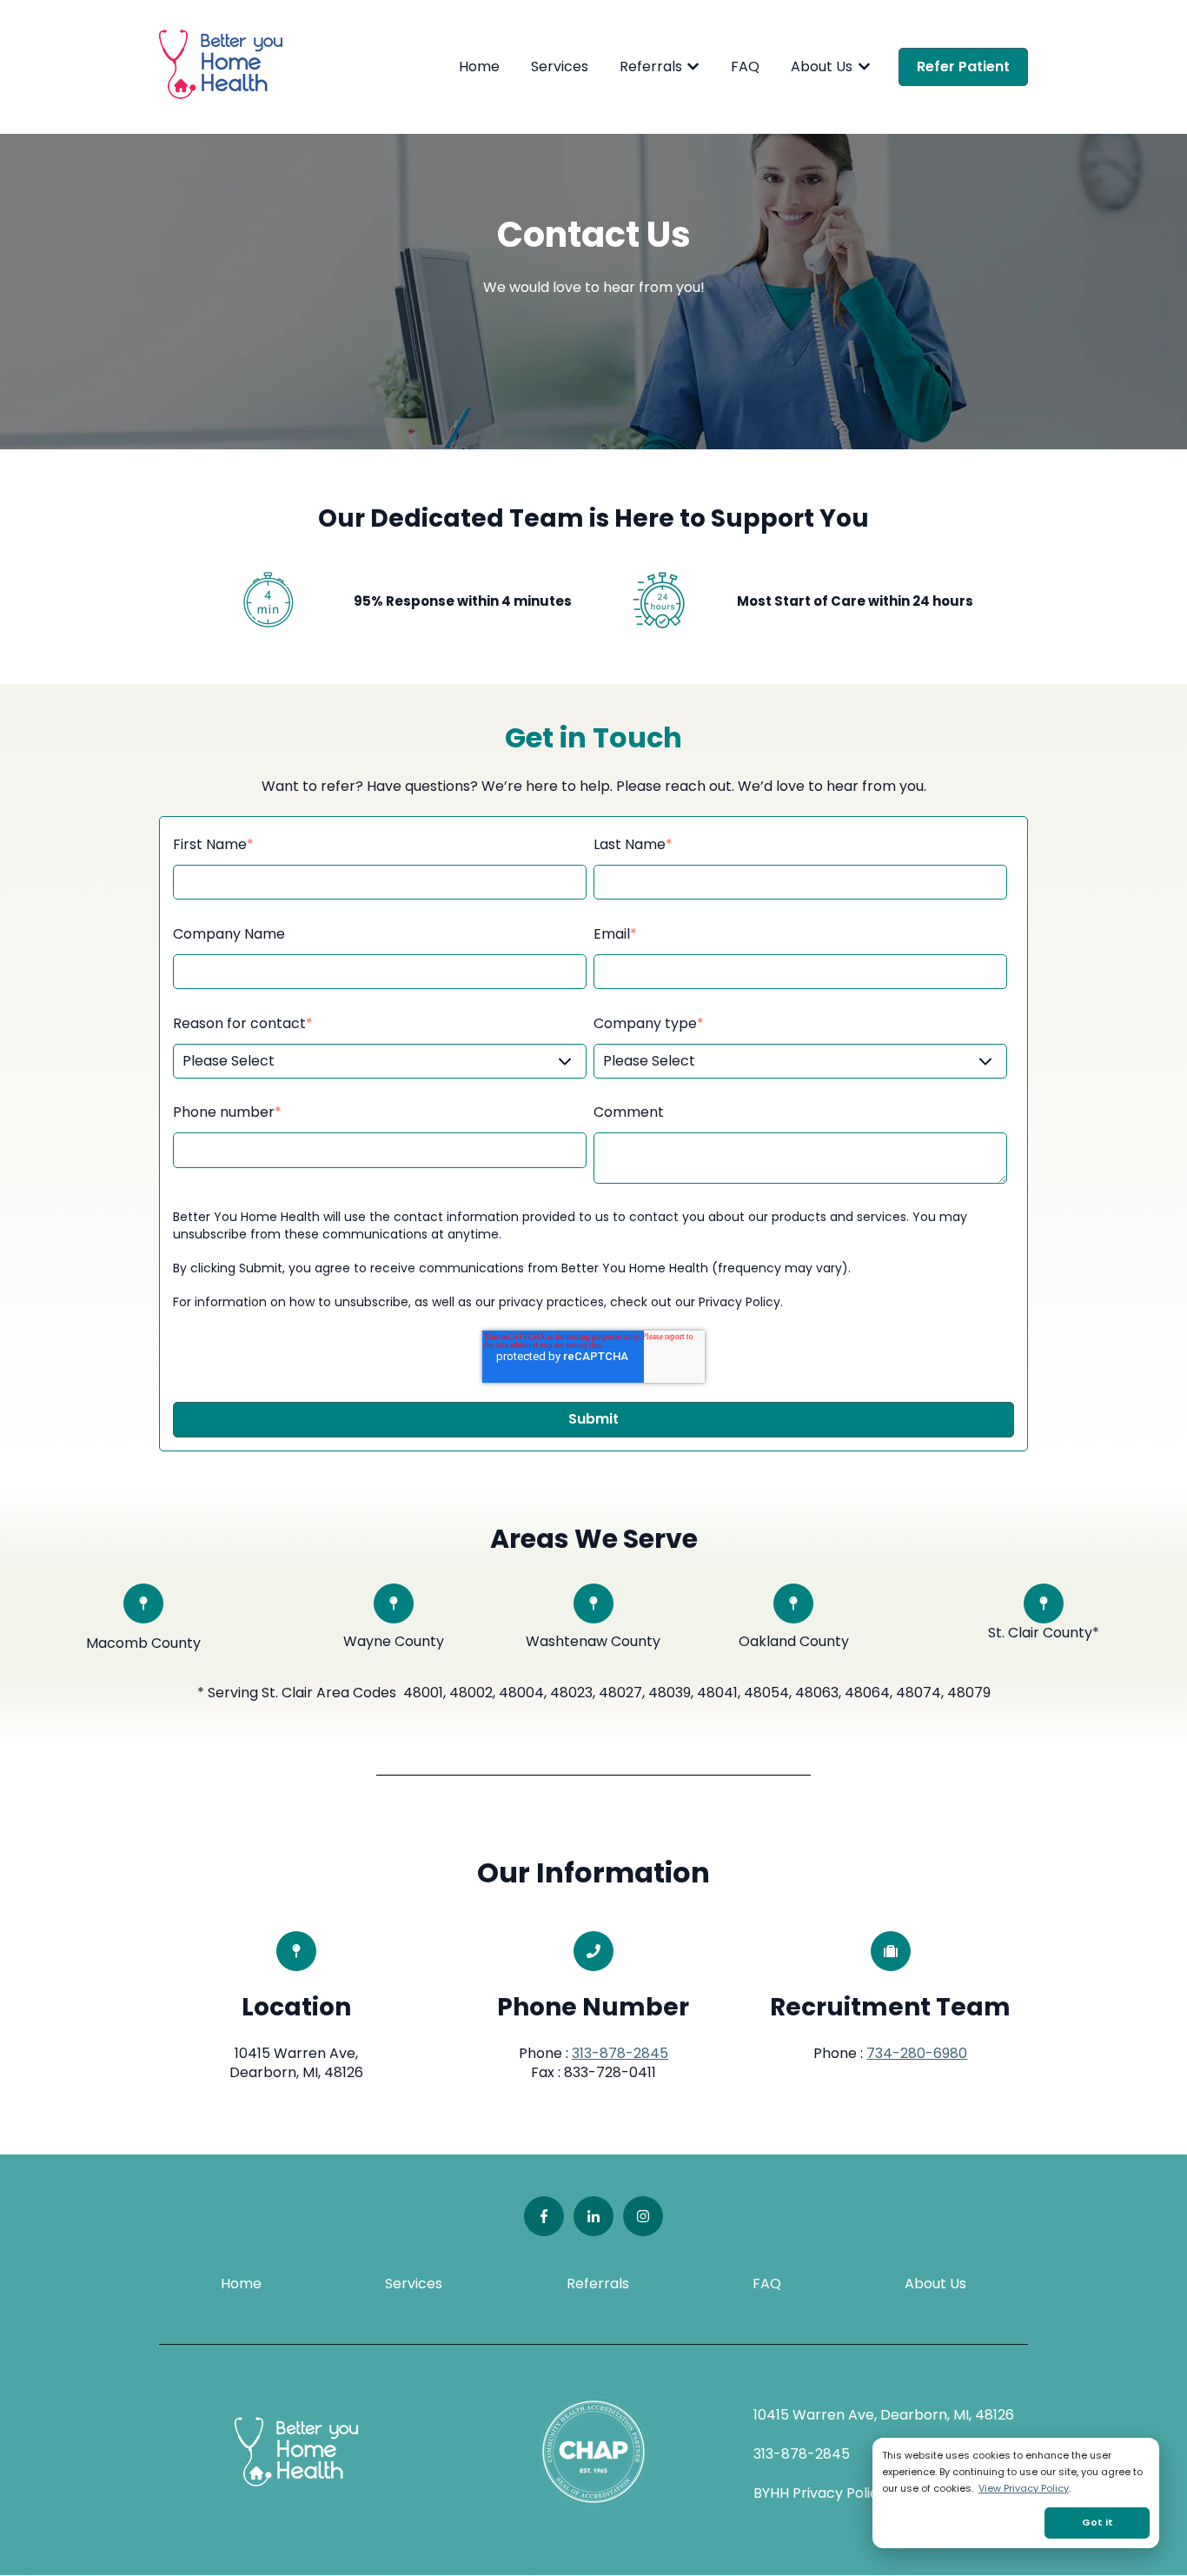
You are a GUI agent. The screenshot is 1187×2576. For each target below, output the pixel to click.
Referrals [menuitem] (598, 2284)
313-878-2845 (620, 2053)
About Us (822, 67)
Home (479, 67)
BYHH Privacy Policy (820, 2493)
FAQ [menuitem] (767, 2284)
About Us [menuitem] (935, 2284)
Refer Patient (963, 66)
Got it (1097, 2522)
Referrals (651, 67)
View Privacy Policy (1024, 2488)
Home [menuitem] (241, 2284)
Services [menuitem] (414, 2284)
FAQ (745, 67)
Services (560, 67)
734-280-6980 (917, 2053)
